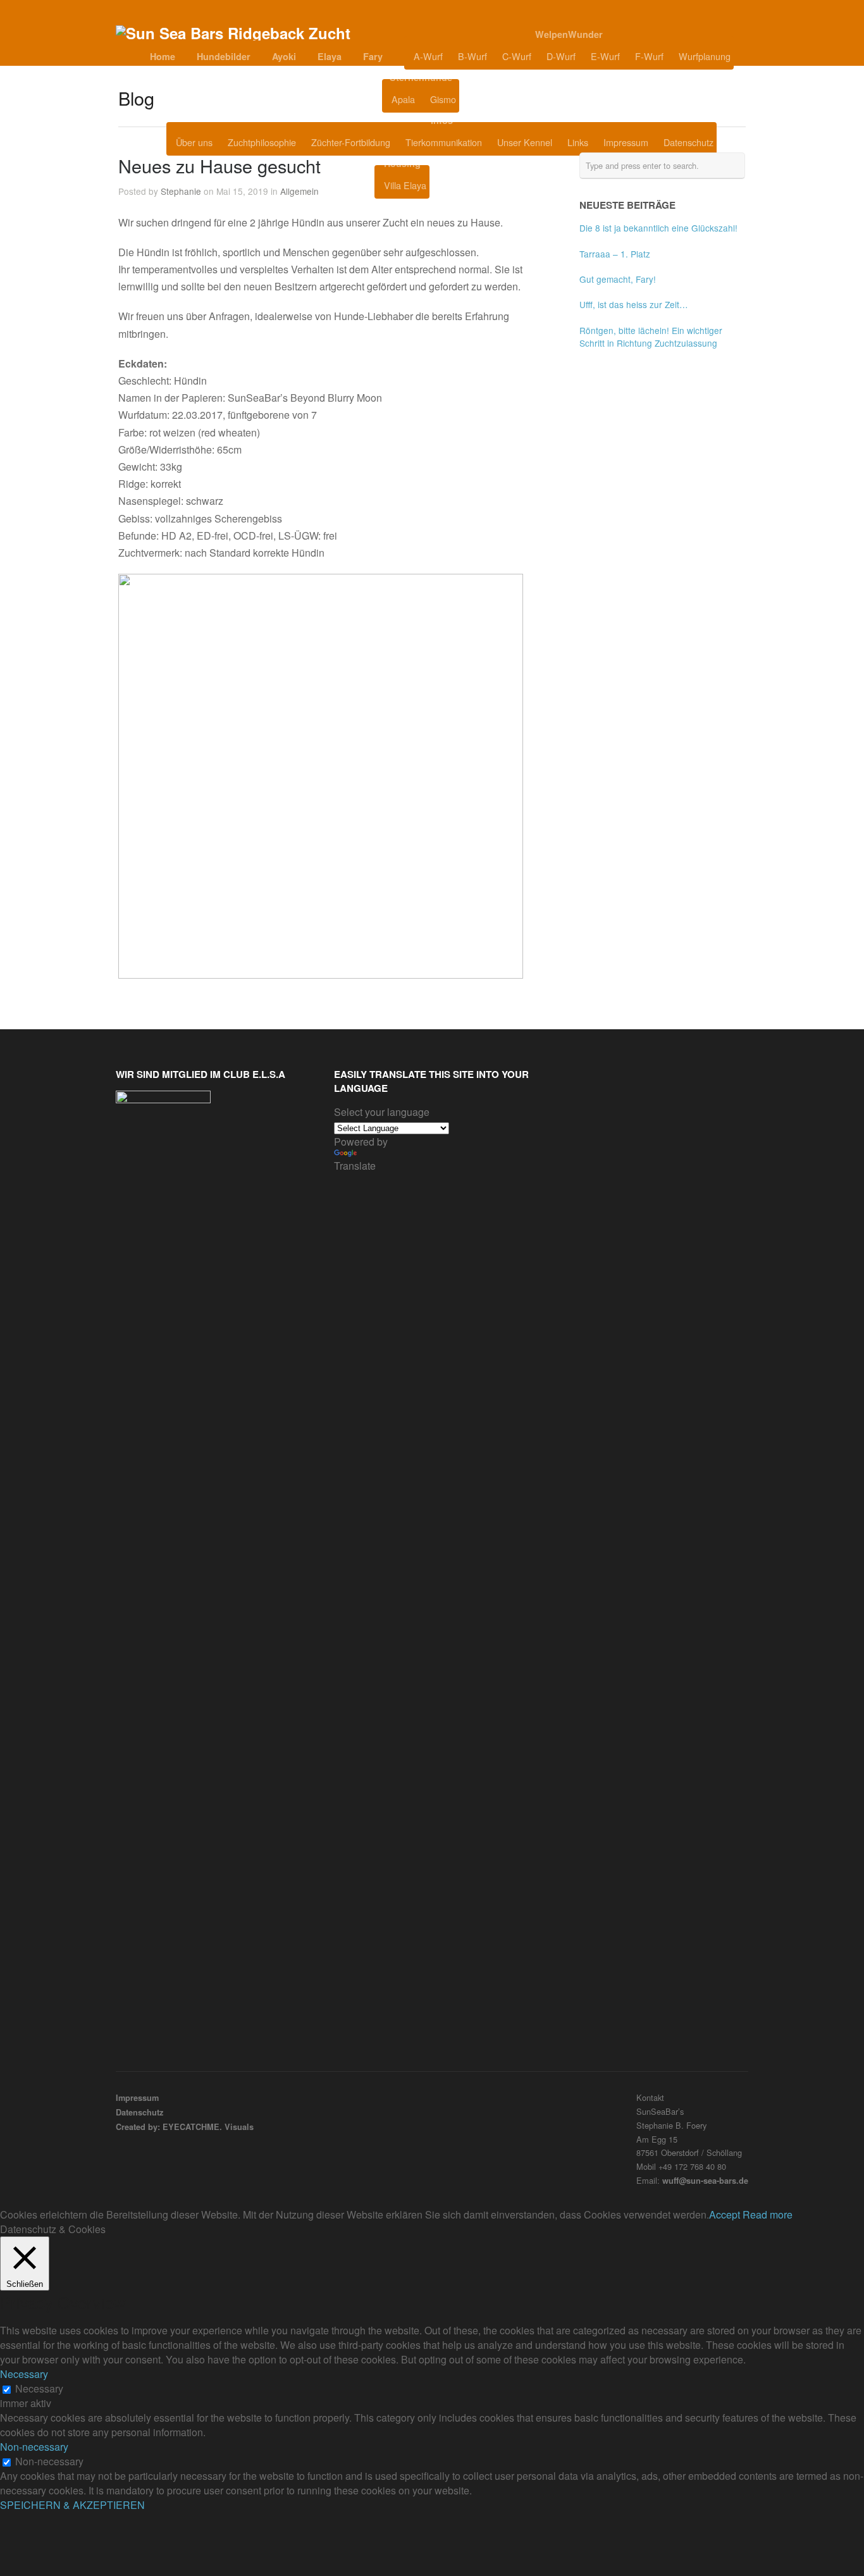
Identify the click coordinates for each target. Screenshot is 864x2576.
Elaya (330, 56)
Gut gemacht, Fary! (618, 279)
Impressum (626, 142)
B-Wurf (472, 56)
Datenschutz (688, 142)
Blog (491, 99)
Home (163, 56)
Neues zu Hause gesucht (219, 165)
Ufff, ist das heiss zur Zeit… (634, 304)
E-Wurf (605, 56)
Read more (768, 2214)
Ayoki (284, 56)
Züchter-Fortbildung (351, 142)
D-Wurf (561, 56)
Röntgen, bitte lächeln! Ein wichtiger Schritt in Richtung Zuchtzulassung (651, 337)
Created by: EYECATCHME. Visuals (185, 2127)
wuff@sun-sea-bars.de (705, 2181)
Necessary (39, 2388)
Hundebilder (224, 56)
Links (578, 142)
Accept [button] (725, 2214)
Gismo (443, 99)
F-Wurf (649, 56)
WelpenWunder (569, 34)
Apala (403, 99)
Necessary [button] (24, 2374)
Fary (373, 56)
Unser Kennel (525, 142)
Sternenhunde (421, 77)
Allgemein (299, 191)
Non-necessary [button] (34, 2447)
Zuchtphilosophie (262, 142)
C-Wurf (517, 56)
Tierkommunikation (444, 142)
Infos (442, 120)
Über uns (194, 142)
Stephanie (181, 191)
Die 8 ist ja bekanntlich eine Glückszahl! (658, 228)
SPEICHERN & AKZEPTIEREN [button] (72, 2505)
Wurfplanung (705, 56)
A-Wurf (428, 56)
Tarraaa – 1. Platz (615, 254)
